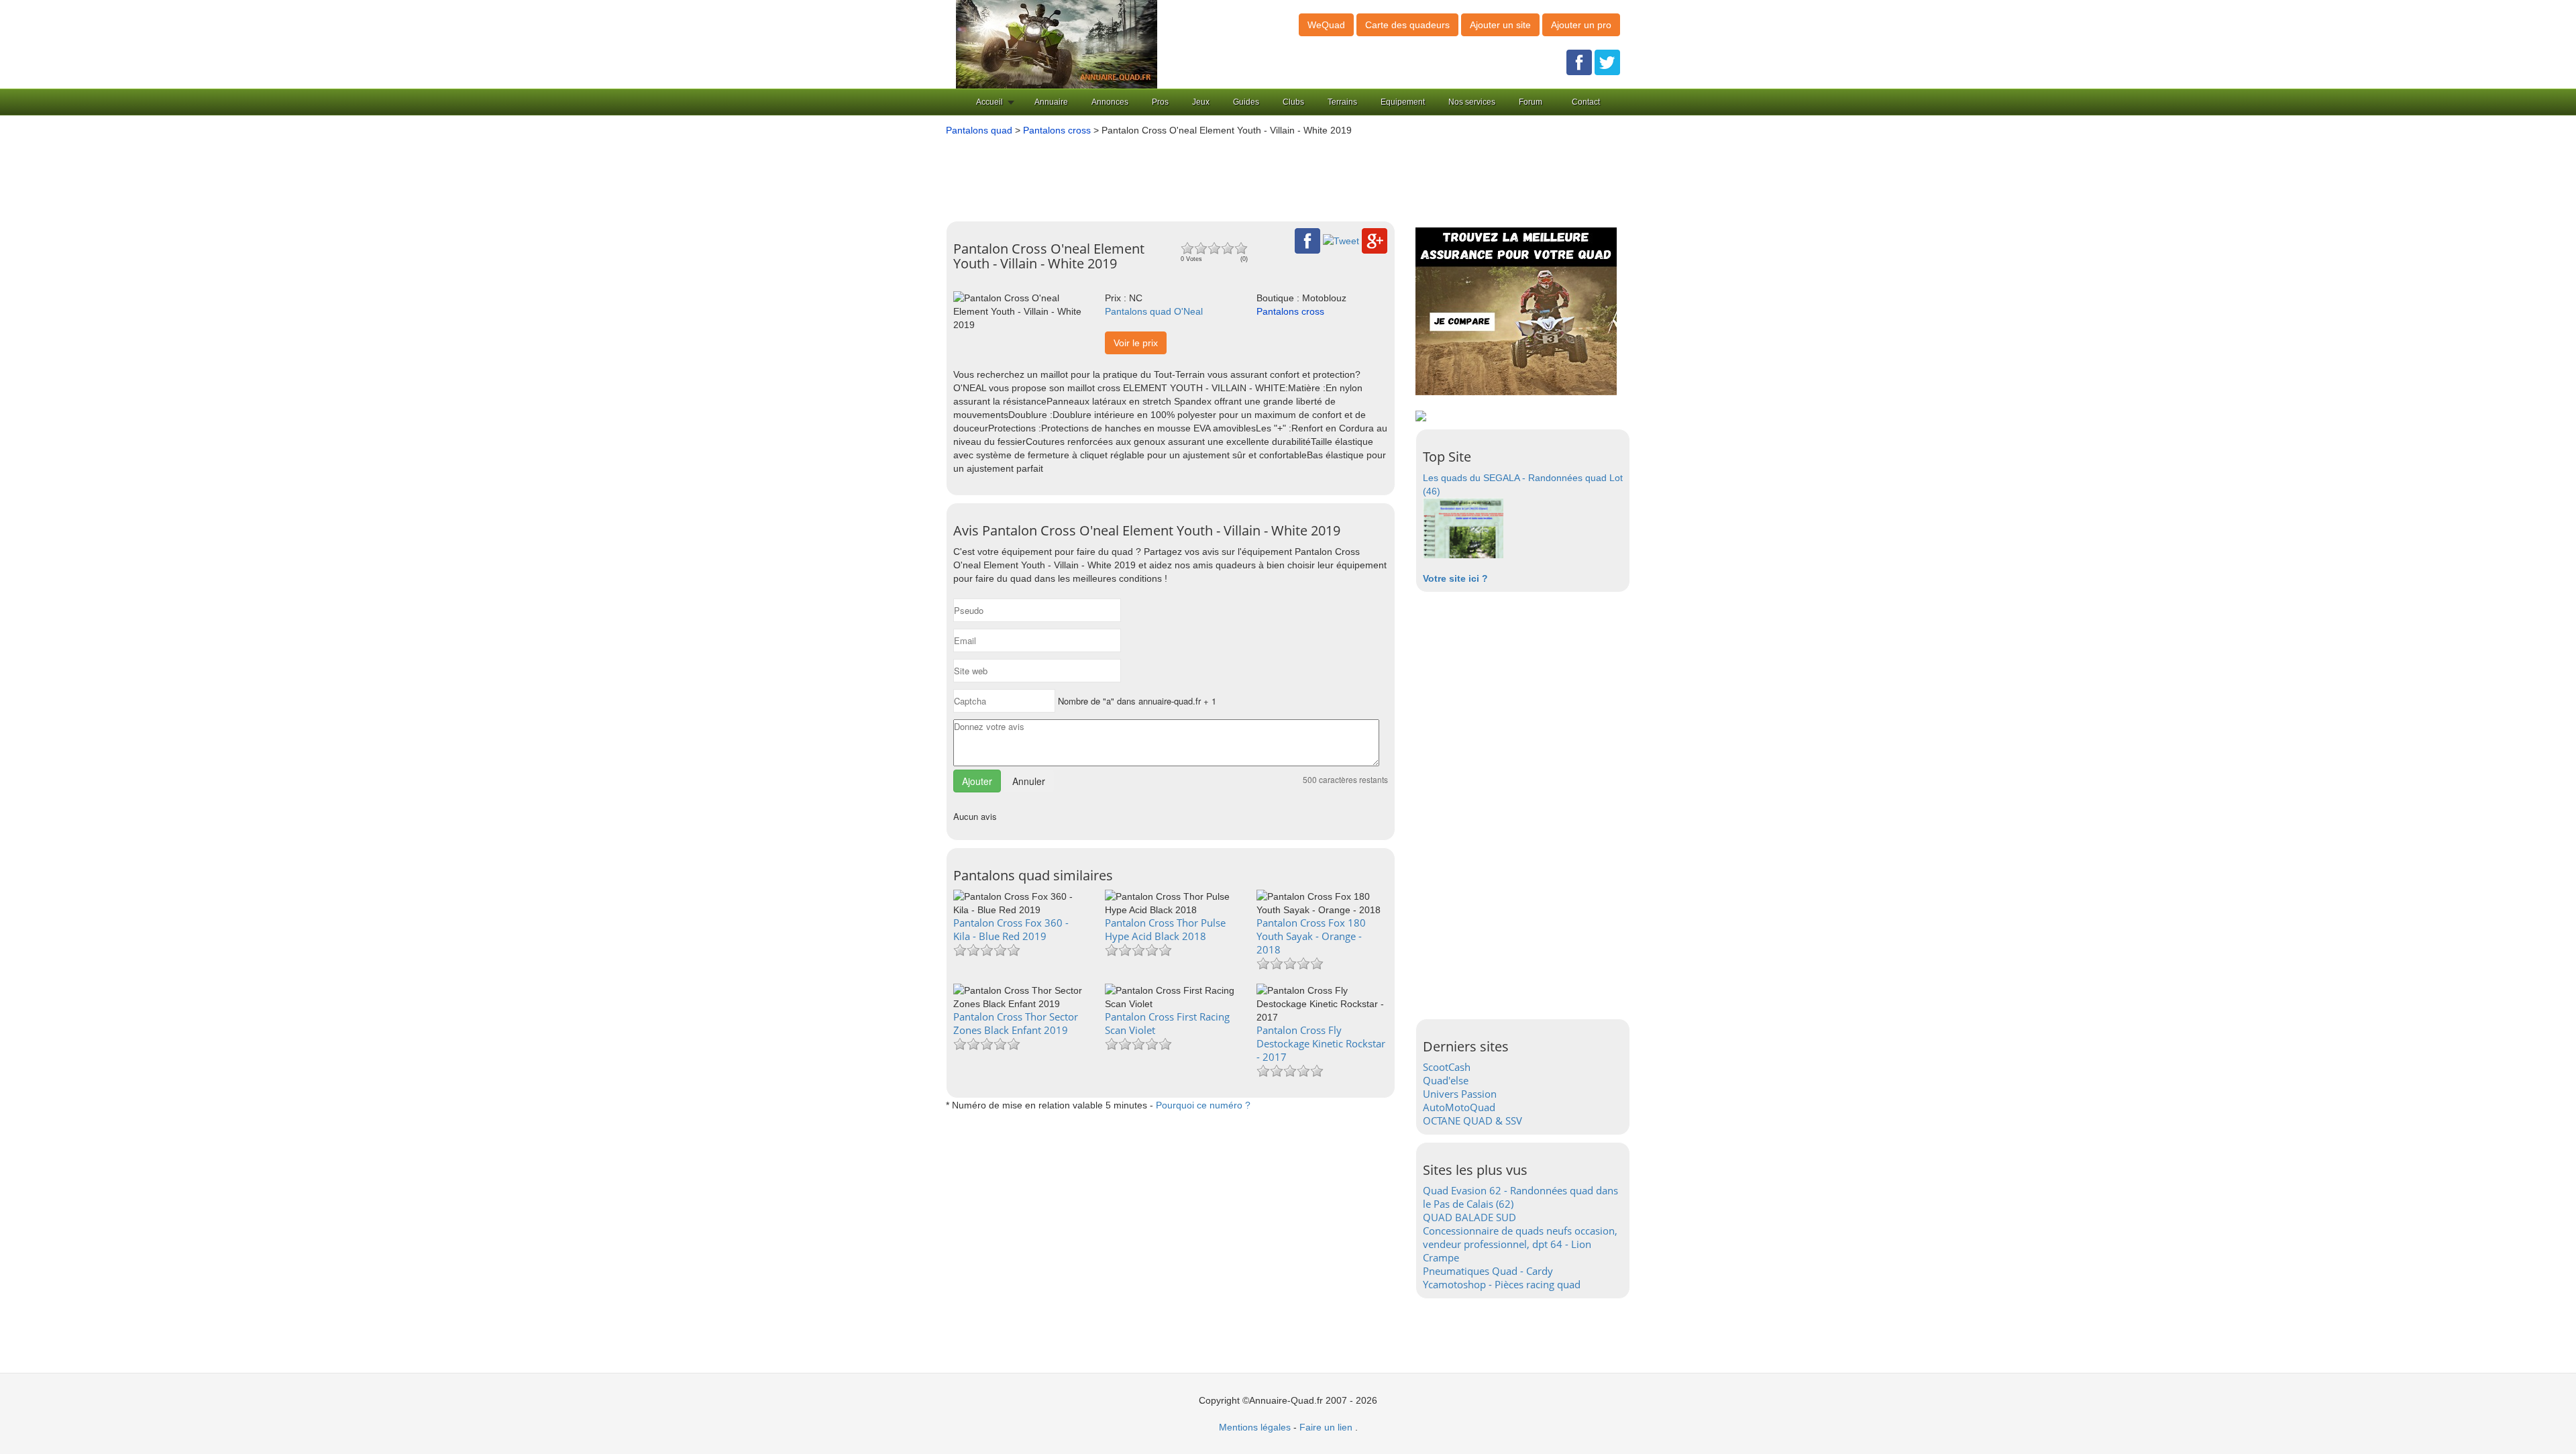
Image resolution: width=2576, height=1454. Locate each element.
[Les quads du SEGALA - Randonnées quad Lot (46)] (1463, 527)
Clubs (1293, 102)
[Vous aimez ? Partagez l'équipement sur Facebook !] (1307, 240)
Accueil (989, 102)
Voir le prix (1136, 343)
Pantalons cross (1057, 130)
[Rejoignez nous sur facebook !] (1579, 62)
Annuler (1029, 781)
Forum (1531, 102)
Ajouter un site (1500, 25)
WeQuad (1326, 25)
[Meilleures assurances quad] (1516, 311)
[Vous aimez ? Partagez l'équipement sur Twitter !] (1341, 240)
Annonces (1110, 102)
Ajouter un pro (1581, 25)
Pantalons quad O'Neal (1154, 311)
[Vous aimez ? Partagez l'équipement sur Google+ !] (1375, 240)
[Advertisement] (1268, 174)
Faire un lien (1326, 1427)
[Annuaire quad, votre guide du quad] (1057, 44)
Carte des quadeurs (1407, 25)
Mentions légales (1255, 1427)
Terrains (1342, 102)
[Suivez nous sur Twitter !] (1607, 62)
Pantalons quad (979, 130)
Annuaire (1051, 102)
